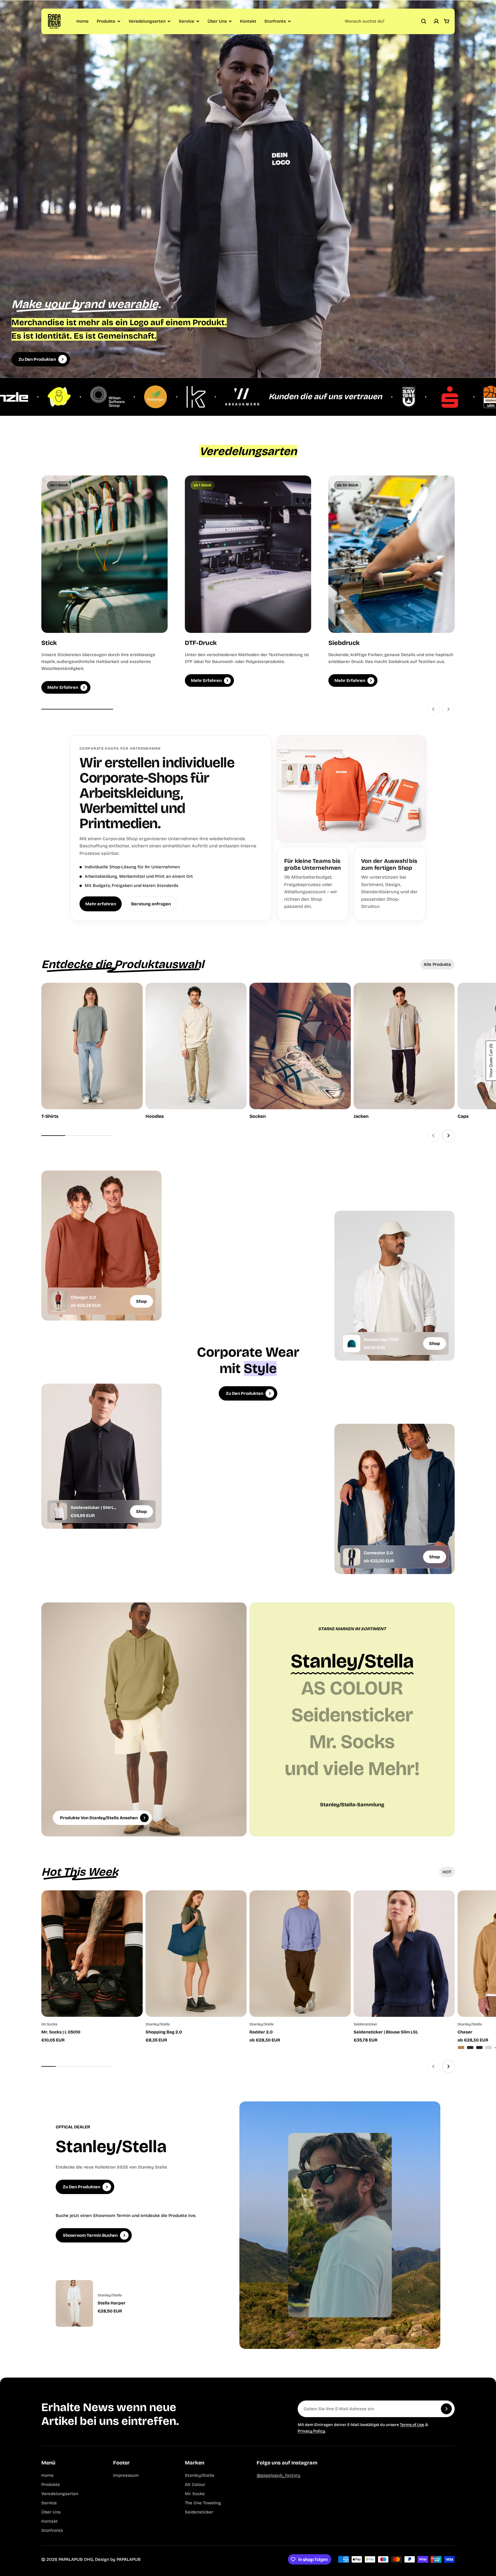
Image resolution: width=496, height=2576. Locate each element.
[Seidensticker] (352, 1715)
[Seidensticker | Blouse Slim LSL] (404, 1954)
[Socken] (300, 1051)
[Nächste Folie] (448, 709)
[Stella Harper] (133, 2303)
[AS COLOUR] (352, 1688)
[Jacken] (404, 1051)
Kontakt (248, 21)
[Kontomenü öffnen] (436, 21)
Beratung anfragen (151, 904)
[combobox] (385, 21)
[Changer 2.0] (59, 1301)
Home (83, 21)
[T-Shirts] (92, 1051)
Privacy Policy (311, 2431)
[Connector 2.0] (352, 1557)
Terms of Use (412, 2425)
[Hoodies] (196, 1051)
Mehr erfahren (101, 904)
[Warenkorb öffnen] (447, 21)
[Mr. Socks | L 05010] (92, 1954)
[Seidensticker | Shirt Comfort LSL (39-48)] (59, 1511)
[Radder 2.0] (300, 1954)
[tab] (437, 964)
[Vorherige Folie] (433, 709)
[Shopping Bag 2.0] (196, 1954)
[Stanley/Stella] (352, 1661)
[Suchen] (424, 21)
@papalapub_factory (278, 2475)
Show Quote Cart (491, 1061)
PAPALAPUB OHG (76, 2559)
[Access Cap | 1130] (352, 1343)
